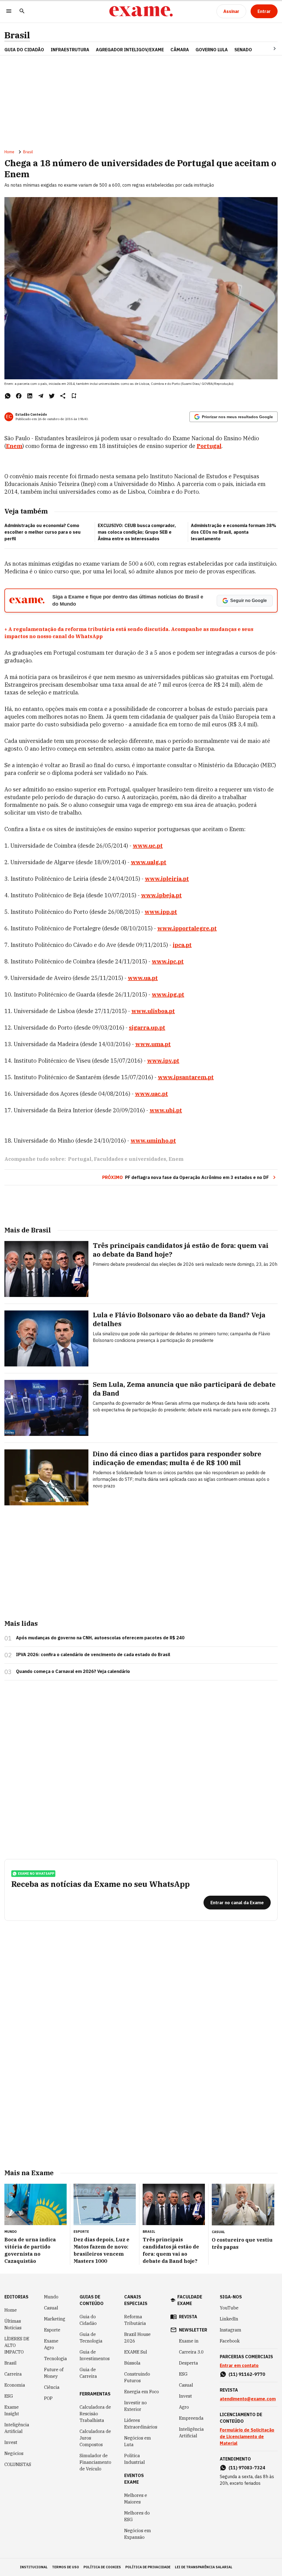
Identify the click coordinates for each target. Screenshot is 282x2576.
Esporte (52, 2330)
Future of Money (54, 2373)
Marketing (55, 2319)
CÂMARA (180, 50)
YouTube (229, 2308)
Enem (14, 446)
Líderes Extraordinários (141, 2424)
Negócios (14, 2453)
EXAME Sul (136, 2352)
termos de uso (66, 2567)
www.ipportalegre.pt (187, 928)
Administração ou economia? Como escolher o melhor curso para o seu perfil (43, 532)
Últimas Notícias (13, 2324)
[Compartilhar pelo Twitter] (52, 396)
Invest (11, 2442)
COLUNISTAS (18, 2464)
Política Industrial (135, 2459)
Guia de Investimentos (95, 2355)
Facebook (230, 2341)
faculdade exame (190, 2300)
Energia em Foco (142, 2392)
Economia (15, 2385)
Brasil (17, 35)
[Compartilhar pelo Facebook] (19, 396)
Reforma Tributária (135, 2320)
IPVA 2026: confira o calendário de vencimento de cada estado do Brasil (93, 1654)
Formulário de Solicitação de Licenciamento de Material (247, 2437)
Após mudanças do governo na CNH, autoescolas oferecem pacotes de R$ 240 (100, 1638)
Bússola (132, 2363)
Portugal (209, 446)
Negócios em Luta (138, 2441)
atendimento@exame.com (248, 2399)
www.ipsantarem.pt (186, 1077)
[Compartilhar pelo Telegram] (41, 396)
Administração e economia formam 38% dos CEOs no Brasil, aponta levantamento (234, 532)
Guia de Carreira (88, 2373)
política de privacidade (148, 2567)
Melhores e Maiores (136, 2499)
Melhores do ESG (137, 2516)
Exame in (189, 2341)
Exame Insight (12, 2410)
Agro (184, 2407)
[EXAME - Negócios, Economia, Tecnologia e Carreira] (141, 11)
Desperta (189, 2363)
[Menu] (9, 11)
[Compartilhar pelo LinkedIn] (30, 396)
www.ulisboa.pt (153, 1011)
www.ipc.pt (168, 961)
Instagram (231, 2330)
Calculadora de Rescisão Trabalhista (95, 2414)
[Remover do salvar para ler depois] (74, 396)
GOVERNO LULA (212, 50)
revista (188, 2317)
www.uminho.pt (153, 1141)
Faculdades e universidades (130, 1159)
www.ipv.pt (163, 1061)
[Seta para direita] (268, 49)
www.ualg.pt (149, 862)
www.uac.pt (151, 1094)
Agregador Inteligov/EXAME (130, 50)
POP (48, 2398)
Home (9, 152)
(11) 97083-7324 (247, 2468)
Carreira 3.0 (191, 2352)
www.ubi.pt (166, 1110)
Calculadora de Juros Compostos (95, 2438)
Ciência (52, 2387)
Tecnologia (55, 2359)
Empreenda (191, 2418)
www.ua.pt (143, 978)
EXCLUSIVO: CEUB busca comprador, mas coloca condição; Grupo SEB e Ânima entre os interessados (137, 532)
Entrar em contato (239, 2365)
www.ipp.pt (161, 912)
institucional (34, 2567)
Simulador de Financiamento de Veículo (95, 2462)
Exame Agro (51, 2344)
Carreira (13, 2374)
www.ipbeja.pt (161, 895)
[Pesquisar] (22, 11)
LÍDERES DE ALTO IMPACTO (17, 2345)
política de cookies (102, 2567)
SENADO (243, 50)
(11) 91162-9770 (247, 2374)
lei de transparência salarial (204, 2567)
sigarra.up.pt (147, 1028)
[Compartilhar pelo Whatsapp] (8, 396)
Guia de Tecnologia (91, 2338)
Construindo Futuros (137, 2377)
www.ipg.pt (168, 994)
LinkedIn (229, 2319)
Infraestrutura (70, 50)
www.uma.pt (153, 1044)
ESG (9, 2396)
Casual (51, 2308)
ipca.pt (182, 945)
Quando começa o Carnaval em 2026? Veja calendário (73, 1671)
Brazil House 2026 (137, 2338)
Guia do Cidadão (24, 50)
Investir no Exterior (135, 2406)
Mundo (51, 2297)
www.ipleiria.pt (167, 879)
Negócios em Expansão (138, 2534)
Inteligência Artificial (17, 2428)
